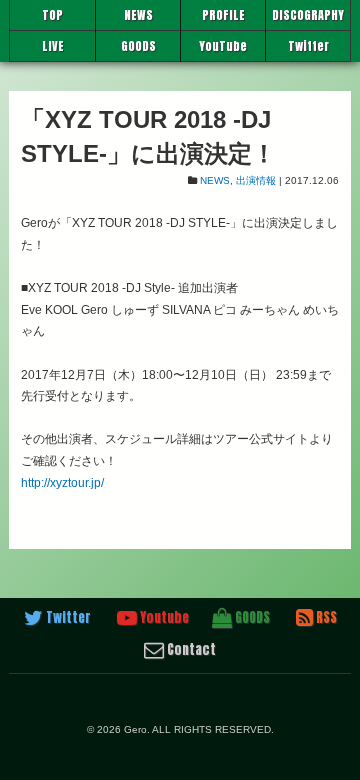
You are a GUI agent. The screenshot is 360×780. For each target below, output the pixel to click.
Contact (190, 649)
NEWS (138, 15)
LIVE (53, 46)
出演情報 (256, 180)
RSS (325, 617)
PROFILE (223, 15)
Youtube (163, 617)
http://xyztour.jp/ (62, 483)
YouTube (223, 46)
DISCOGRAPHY (308, 15)
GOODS (138, 46)
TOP (52, 15)
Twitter (308, 46)
